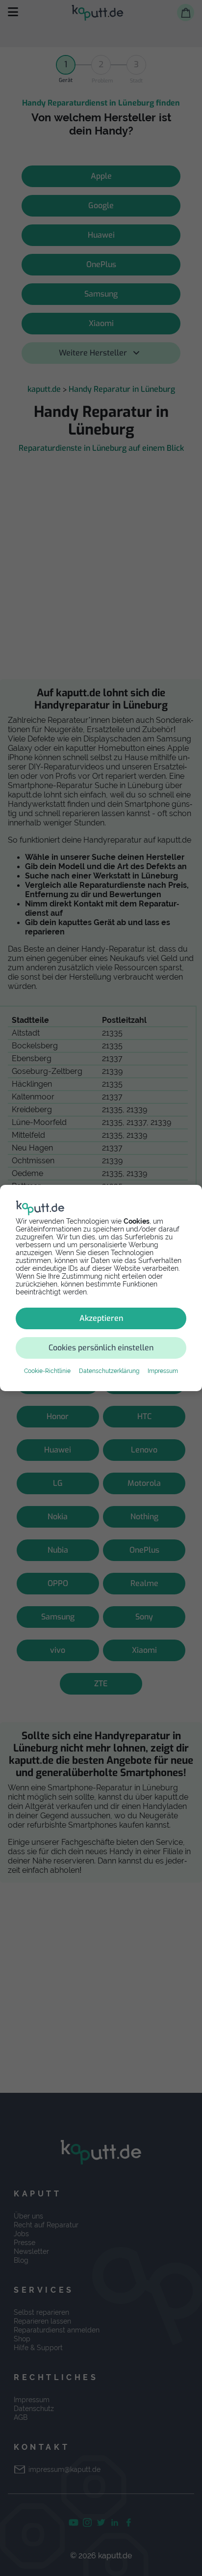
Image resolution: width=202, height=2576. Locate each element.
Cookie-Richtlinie (47, 1371)
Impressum (163, 1371)
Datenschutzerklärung (109, 1371)
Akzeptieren (101, 1318)
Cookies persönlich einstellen (101, 1348)
